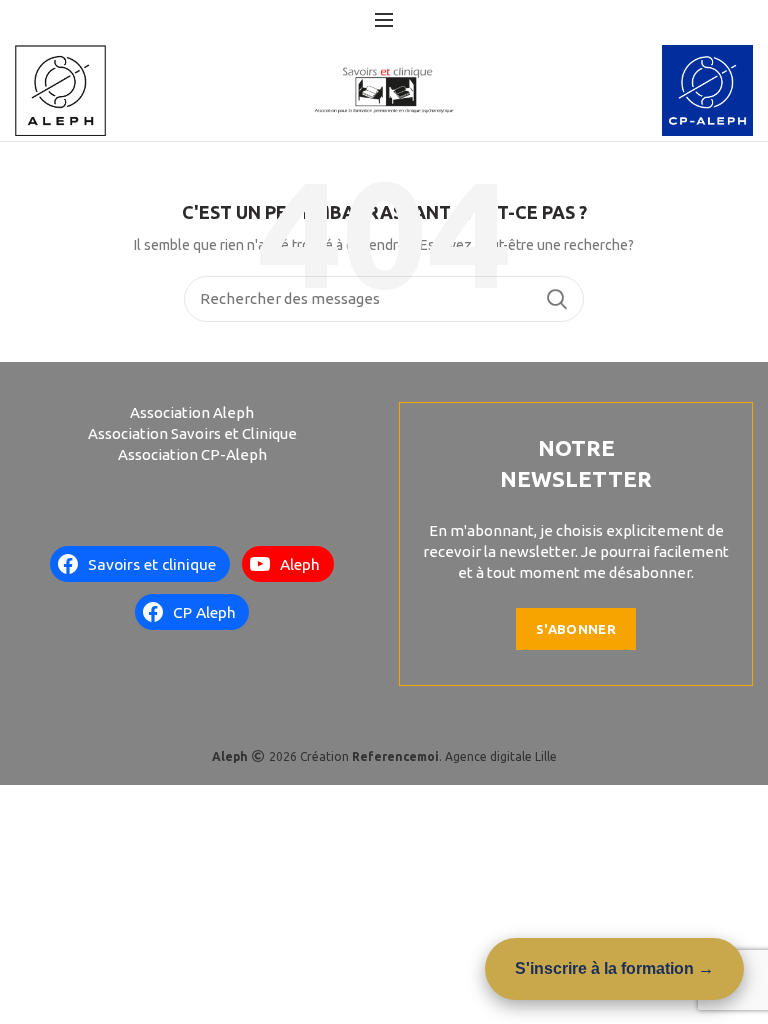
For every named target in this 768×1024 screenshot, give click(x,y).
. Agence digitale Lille (454, 756)
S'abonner (576, 629)
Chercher (557, 299)
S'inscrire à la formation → (614, 968)
